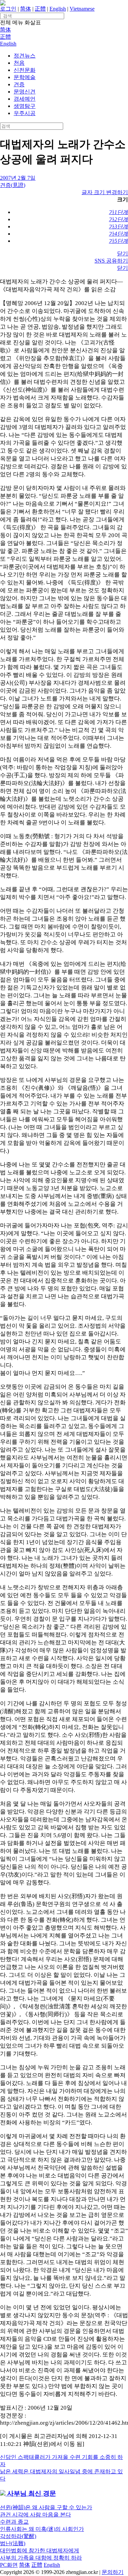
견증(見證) (13, 185)
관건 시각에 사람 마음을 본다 (35, 2515)
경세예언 (25, 99)
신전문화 (25, 70)
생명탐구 (25, 106)
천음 (19, 63)
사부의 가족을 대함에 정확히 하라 (41, 2558)
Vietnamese (82, 9)
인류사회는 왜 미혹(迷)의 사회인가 (42, 2529)
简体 (26, 9)
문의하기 (113, 2572)
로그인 (8, 9)
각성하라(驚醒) (18, 2536)
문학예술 (25, 77)
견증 (19, 84)
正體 (40, 9)
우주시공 (25, 113)
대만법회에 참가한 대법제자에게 (40, 2550)
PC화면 (9, 2565)
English (58, 9)
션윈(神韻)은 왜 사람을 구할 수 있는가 (46, 2507)
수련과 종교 (14, 2522)
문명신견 (25, 92)
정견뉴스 (25, 56)
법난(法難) (13, 2543)
